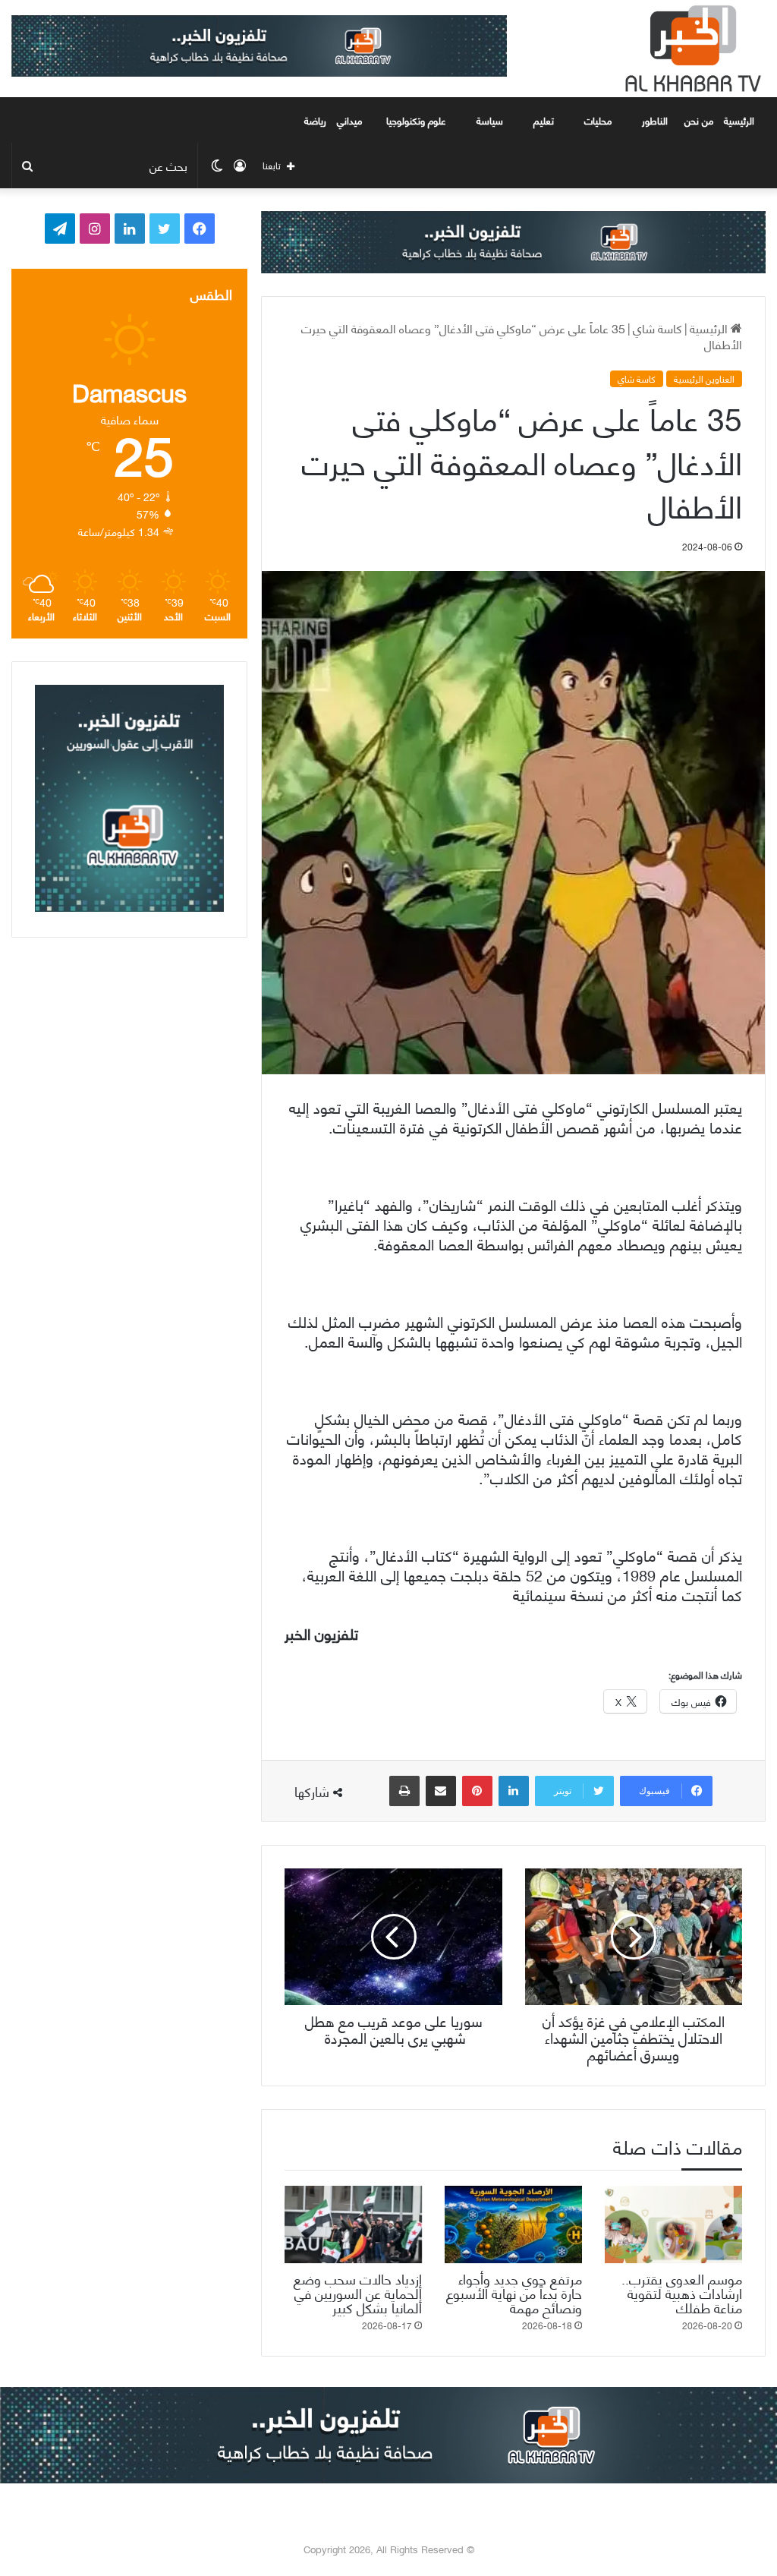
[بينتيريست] (477, 1791)
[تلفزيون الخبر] (690, 49)
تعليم (544, 120)
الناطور (655, 120)
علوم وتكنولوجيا (416, 120)
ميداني (349, 120)
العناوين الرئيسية (704, 379)
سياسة (490, 120)
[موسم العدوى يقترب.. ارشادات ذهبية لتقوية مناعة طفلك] (673, 2224)
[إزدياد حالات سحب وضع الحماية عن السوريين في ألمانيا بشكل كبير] (353, 2224)
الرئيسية (741, 120)
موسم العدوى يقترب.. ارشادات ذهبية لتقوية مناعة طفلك (682, 2292)
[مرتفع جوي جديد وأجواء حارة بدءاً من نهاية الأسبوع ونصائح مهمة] (513, 2224)
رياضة (315, 120)
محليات (598, 120)
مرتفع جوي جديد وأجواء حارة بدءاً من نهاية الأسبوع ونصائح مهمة (514, 2292)
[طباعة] (404, 1791)
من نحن (699, 120)
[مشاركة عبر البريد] (441, 1791)
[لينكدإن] (514, 1791)
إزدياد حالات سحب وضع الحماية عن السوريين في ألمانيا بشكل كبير (358, 2292)
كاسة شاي (657, 328)
